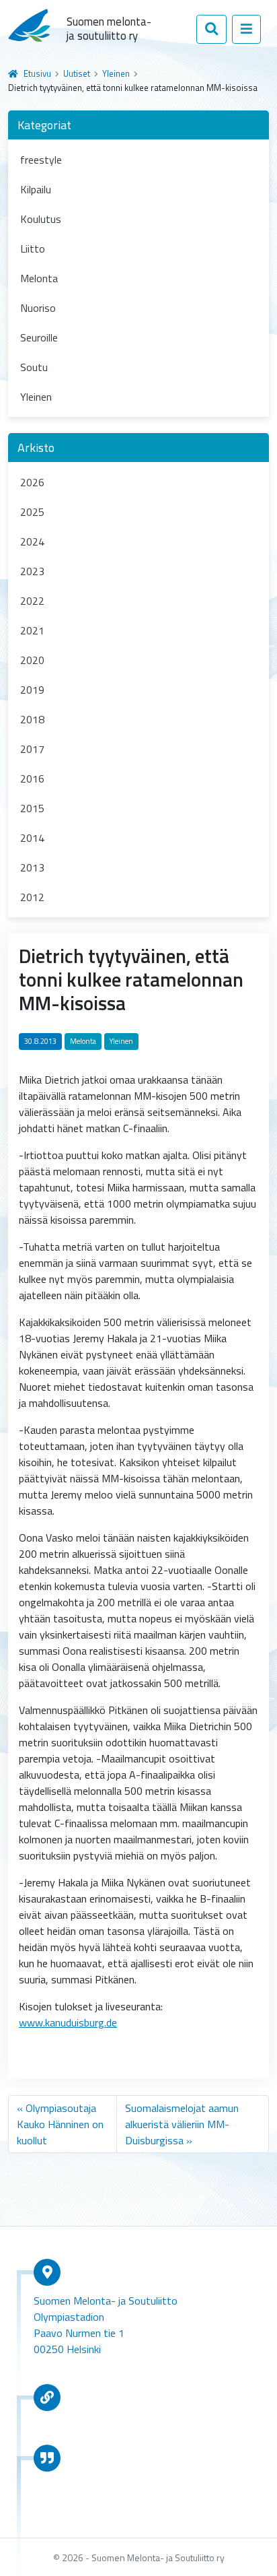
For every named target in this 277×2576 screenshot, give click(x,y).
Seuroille (39, 337)
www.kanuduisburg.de (68, 2022)
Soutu (34, 367)
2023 (32, 571)
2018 (32, 719)
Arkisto (36, 448)
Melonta (39, 278)
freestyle (41, 160)
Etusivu (37, 73)
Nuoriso (38, 308)
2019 (32, 690)
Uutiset (77, 73)
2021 (32, 630)
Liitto (33, 249)
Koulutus (41, 219)
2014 (32, 838)
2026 (32, 482)
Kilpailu (36, 189)
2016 (32, 779)
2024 (32, 541)
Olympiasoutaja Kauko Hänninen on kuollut (60, 2124)
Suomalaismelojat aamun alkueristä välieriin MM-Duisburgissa (182, 2124)
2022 (32, 601)
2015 (32, 808)
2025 (32, 512)
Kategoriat (44, 125)
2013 (32, 867)
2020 (32, 660)
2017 (32, 749)
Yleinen (116, 73)
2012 (32, 897)
